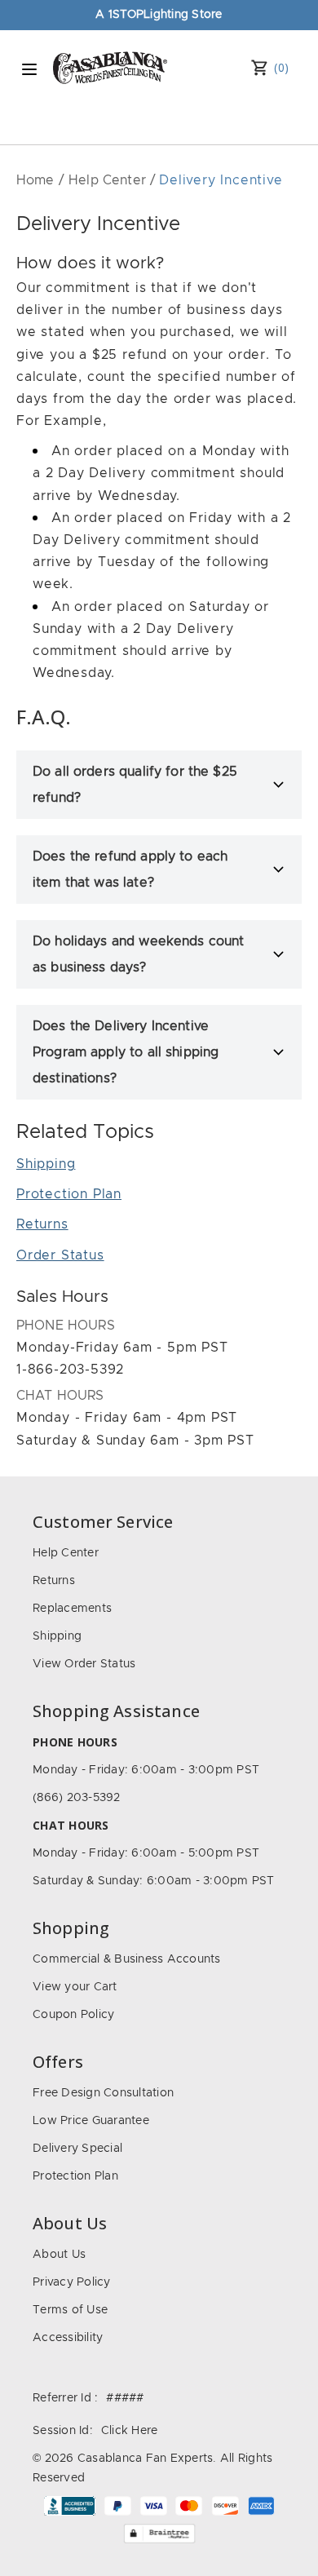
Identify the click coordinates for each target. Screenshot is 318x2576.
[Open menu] (29, 69)
